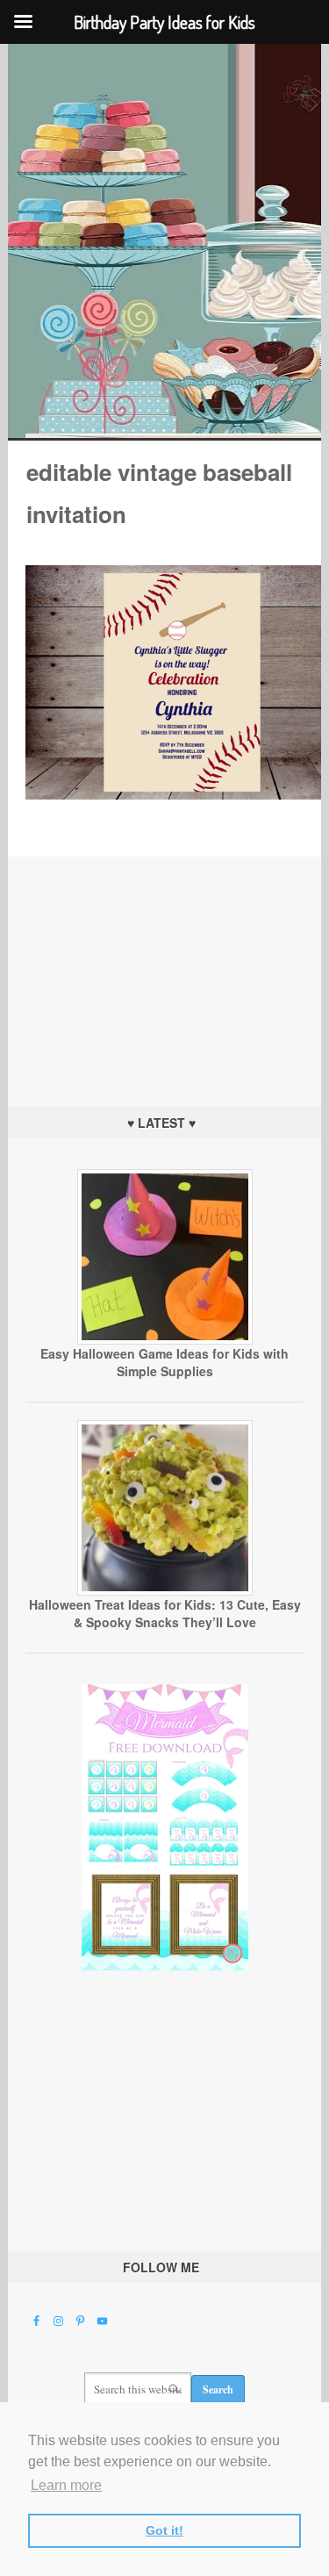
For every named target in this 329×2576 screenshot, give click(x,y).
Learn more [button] (66, 2485)
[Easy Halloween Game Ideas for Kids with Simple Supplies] (165, 1340)
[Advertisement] (165, 966)
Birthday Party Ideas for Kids (164, 241)
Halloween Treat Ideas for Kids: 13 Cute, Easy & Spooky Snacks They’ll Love (165, 1613)
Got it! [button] (164, 2530)
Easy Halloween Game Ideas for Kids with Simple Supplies (164, 1362)
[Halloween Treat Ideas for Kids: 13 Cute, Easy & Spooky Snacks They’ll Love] (165, 1591)
